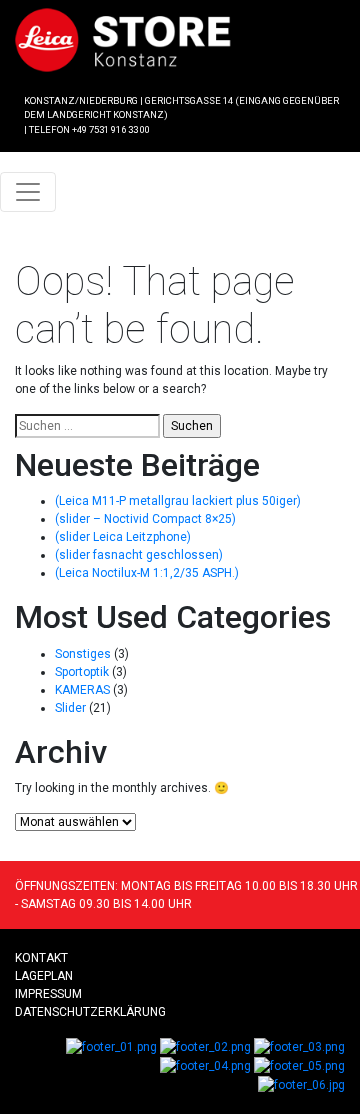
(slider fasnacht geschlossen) (139, 555)
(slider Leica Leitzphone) (123, 537)
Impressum (48, 994)
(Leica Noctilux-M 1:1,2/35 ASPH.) (147, 573)
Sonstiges (83, 654)
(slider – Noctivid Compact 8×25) (145, 519)
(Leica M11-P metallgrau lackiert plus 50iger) (178, 501)
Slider (70, 708)
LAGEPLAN (44, 976)
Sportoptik (82, 672)
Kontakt (41, 958)
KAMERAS (82, 690)
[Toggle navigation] (28, 192)
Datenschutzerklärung (90, 1012)
